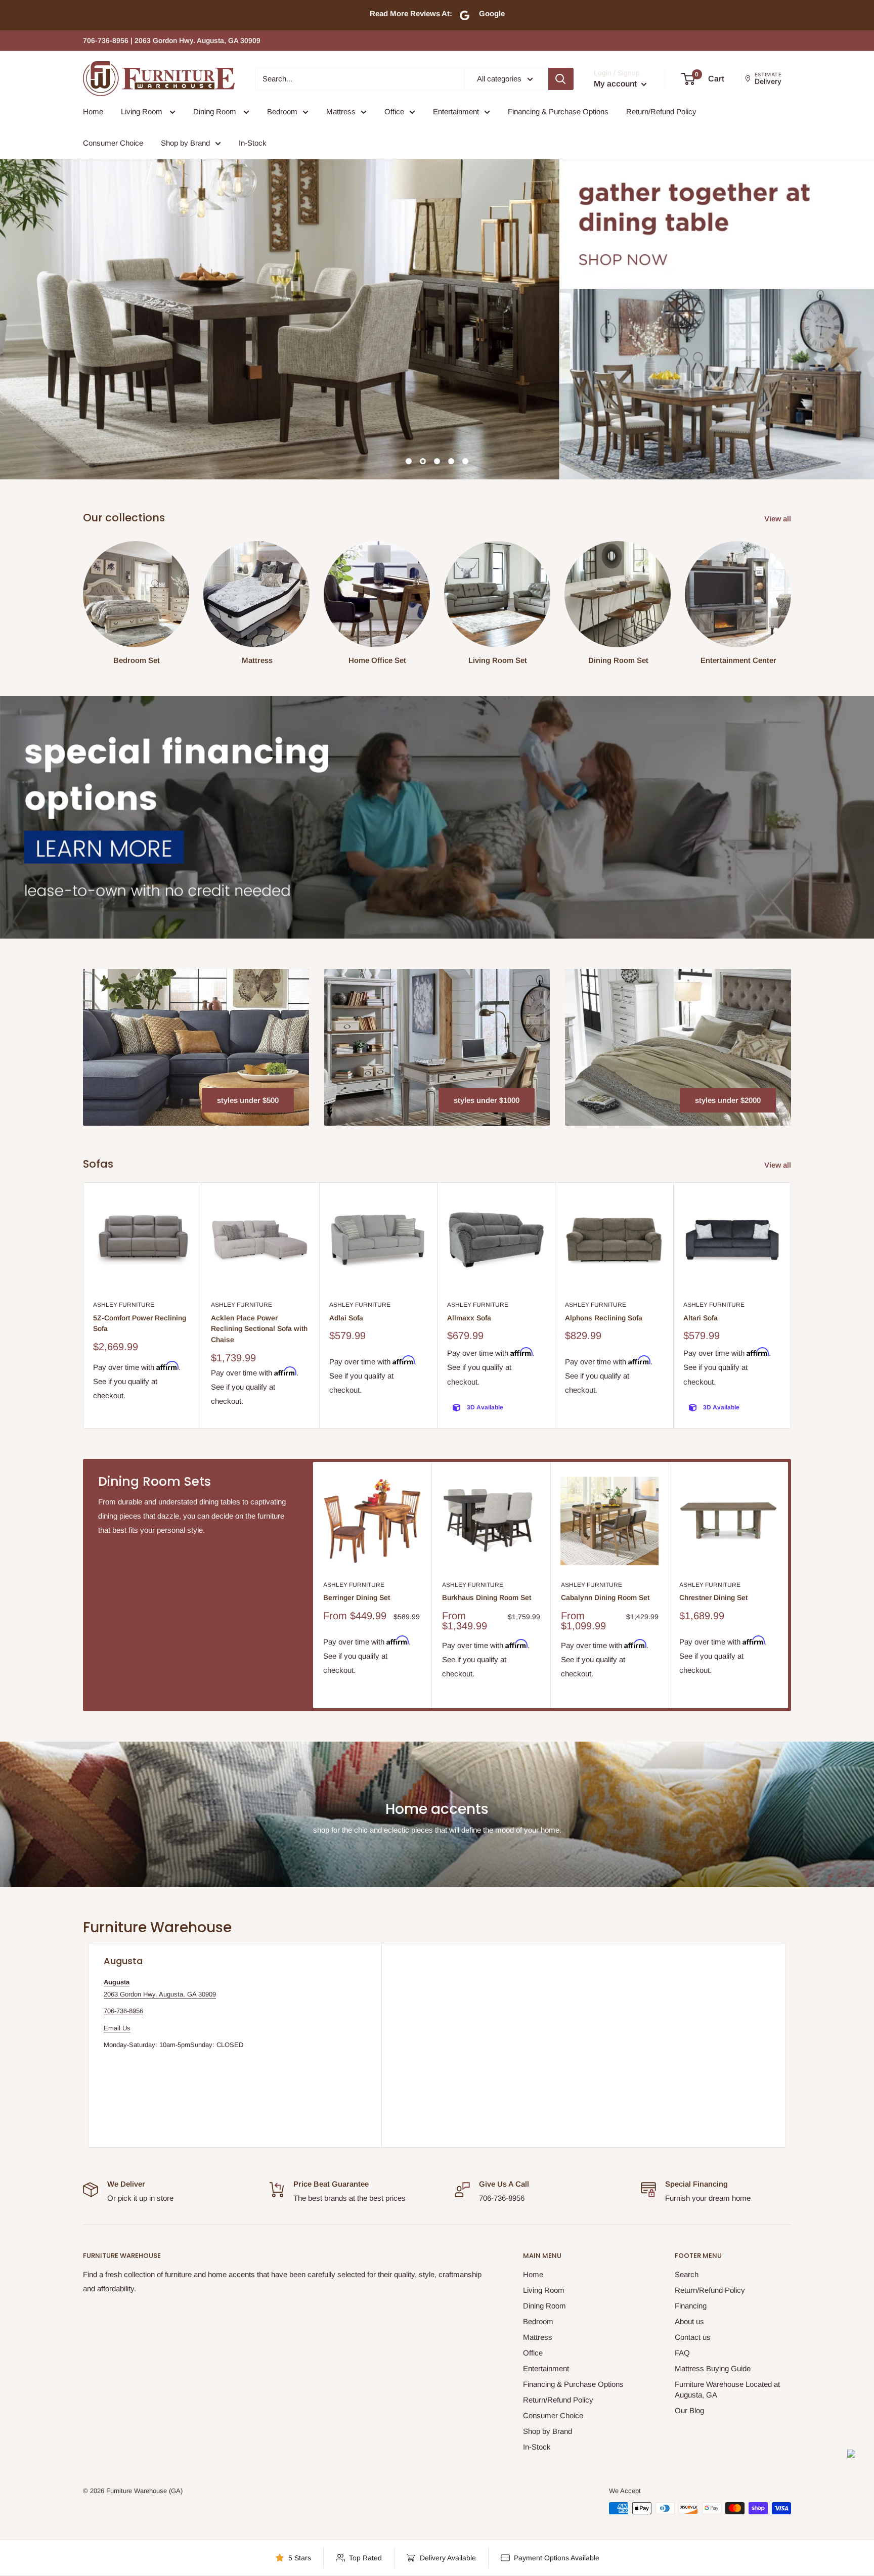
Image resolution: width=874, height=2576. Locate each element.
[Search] (561, 79)
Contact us (693, 2337)
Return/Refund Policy (661, 112)
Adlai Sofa (346, 1318)
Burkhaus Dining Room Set (487, 1597)
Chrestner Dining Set (713, 1597)
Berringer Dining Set (357, 1597)
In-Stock (253, 143)
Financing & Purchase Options (558, 112)
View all (779, 519)
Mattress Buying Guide (713, 2368)
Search (687, 2274)
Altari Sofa (701, 1318)
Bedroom (282, 112)
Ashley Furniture (124, 1305)
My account (616, 84)
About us (689, 2321)
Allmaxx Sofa (469, 1318)
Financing (691, 2306)
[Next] (791, 1305)
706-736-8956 (123, 2011)
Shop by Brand (185, 143)
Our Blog (689, 2410)
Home (93, 112)
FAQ (682, 2353)
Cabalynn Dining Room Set (605, 1597)
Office (394, 112)
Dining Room (216, 112)
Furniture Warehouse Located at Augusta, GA (727, 2389)
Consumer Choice (113, 143)
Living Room (143, 112)
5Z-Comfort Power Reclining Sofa (140, 1323)
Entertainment (456, 112)
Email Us (117, 2028)
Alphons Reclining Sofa (604, 1318)
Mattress (341, 112)
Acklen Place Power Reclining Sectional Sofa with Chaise (259, 1329)
